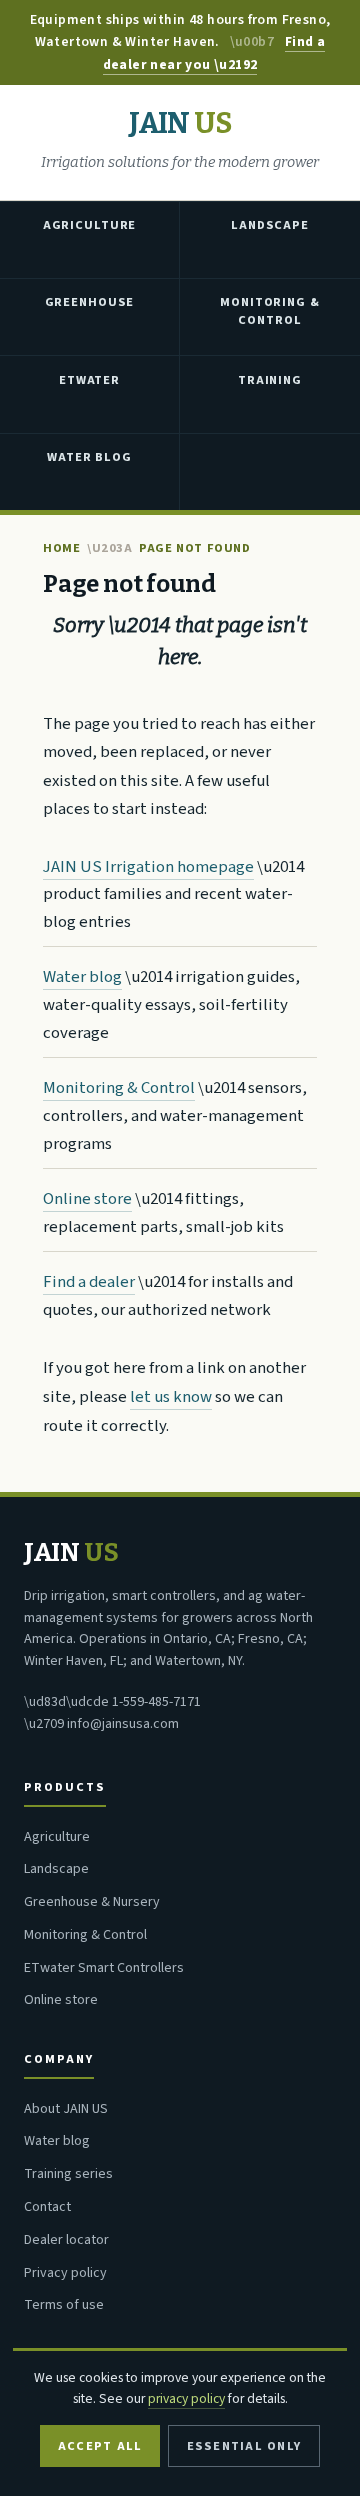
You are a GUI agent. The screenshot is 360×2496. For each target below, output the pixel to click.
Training (270, 380)
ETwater (89, 380)
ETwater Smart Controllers (104, 1968)
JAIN (180, 124)
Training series (68, 2174)
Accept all (100, 2446)
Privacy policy (65, 2273)
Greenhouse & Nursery (92, 1902)
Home (62, 548)
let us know (171, 1397)
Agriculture (90, 225)
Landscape (270, 225)
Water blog (82, 977)
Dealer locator (66, 2240)
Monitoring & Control (269, 310)
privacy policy (186, 2398)
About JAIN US (66, 2109)
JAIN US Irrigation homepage (148, 867)
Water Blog (89, 457)
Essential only (244, 2446)
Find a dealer (89, 1282)
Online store (87, 1199)
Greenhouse (90, 302)
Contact (47, 2207)
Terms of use (64, 2305)
